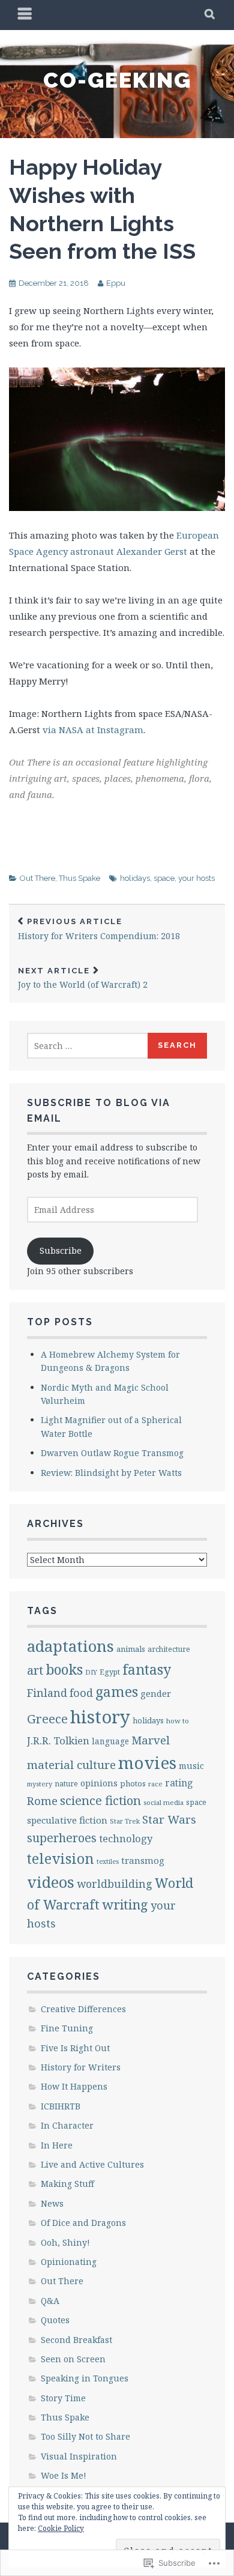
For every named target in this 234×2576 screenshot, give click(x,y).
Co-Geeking (117, 80)
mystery (40, 1784)
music (191, 1766)
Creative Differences (83, 2009)
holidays (135, 878)
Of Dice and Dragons (83, 2223)
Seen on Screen (73, 2359)
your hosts (196, 878)
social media (163, 1802)
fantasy (147, 1669)
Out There (37, 878)
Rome (42, 1800)
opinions (99, 1783)
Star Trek (125, 1821)
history (100, 1717)
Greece (47, 1719)
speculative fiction (67, 1820)
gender (156, 1693)
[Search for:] (88, 1046)
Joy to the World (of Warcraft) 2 (83, 978)
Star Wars (169, 1819)
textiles (108, 1861)
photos (133, 1783)
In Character (67, 2125)
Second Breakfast (76, 2340)
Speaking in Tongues (85, 2378)
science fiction (100, 1800)
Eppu (116, 283)
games (117, 1692)
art (35, 1670)
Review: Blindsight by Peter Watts (111, 1473)
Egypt (110, 1672)
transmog (143, 1860)
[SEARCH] (210, 15)
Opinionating (69, 2262)
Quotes (55, 2320)
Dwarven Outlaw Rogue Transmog (112, 1453)
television (61, 1858)
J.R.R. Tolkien (58, 1740)
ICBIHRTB (61, 2106)
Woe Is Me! (64, 2475)
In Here (57, 2145)
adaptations (70, 1646)
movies (147, 1762)
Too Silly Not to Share (85, 2436)
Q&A (50, 2301)
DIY (91, 1672)
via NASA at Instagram (93, 730)
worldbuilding (115, 1884)
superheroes (62, 1838)
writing (125, 1904)
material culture (71, 1765)
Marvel (151, 1740)
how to (178, 1721)
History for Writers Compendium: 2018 (99, 929)
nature (66, 1784)
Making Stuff (67, 2184)
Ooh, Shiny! (65, 2242)
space (164, 878)
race (155, 1784)
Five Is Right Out (75, 2048)
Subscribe (61, 1250)
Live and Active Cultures (92, 2164)
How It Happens (74, 2086)
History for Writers (81, 2067)
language (110, 1741)
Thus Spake (79, 878)
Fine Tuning (67, 2028)
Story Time (63, 2398)
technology (126, 1838)
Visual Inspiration (79, 2456)
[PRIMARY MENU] (25, 15)
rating (179, 1783)
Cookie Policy (61, 2528)
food (81, 1693)
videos (51, 1882)
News (52, 2203)
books (64, 1670)
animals (131, 1649)
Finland (47, 1693)
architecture (169, 1649)
